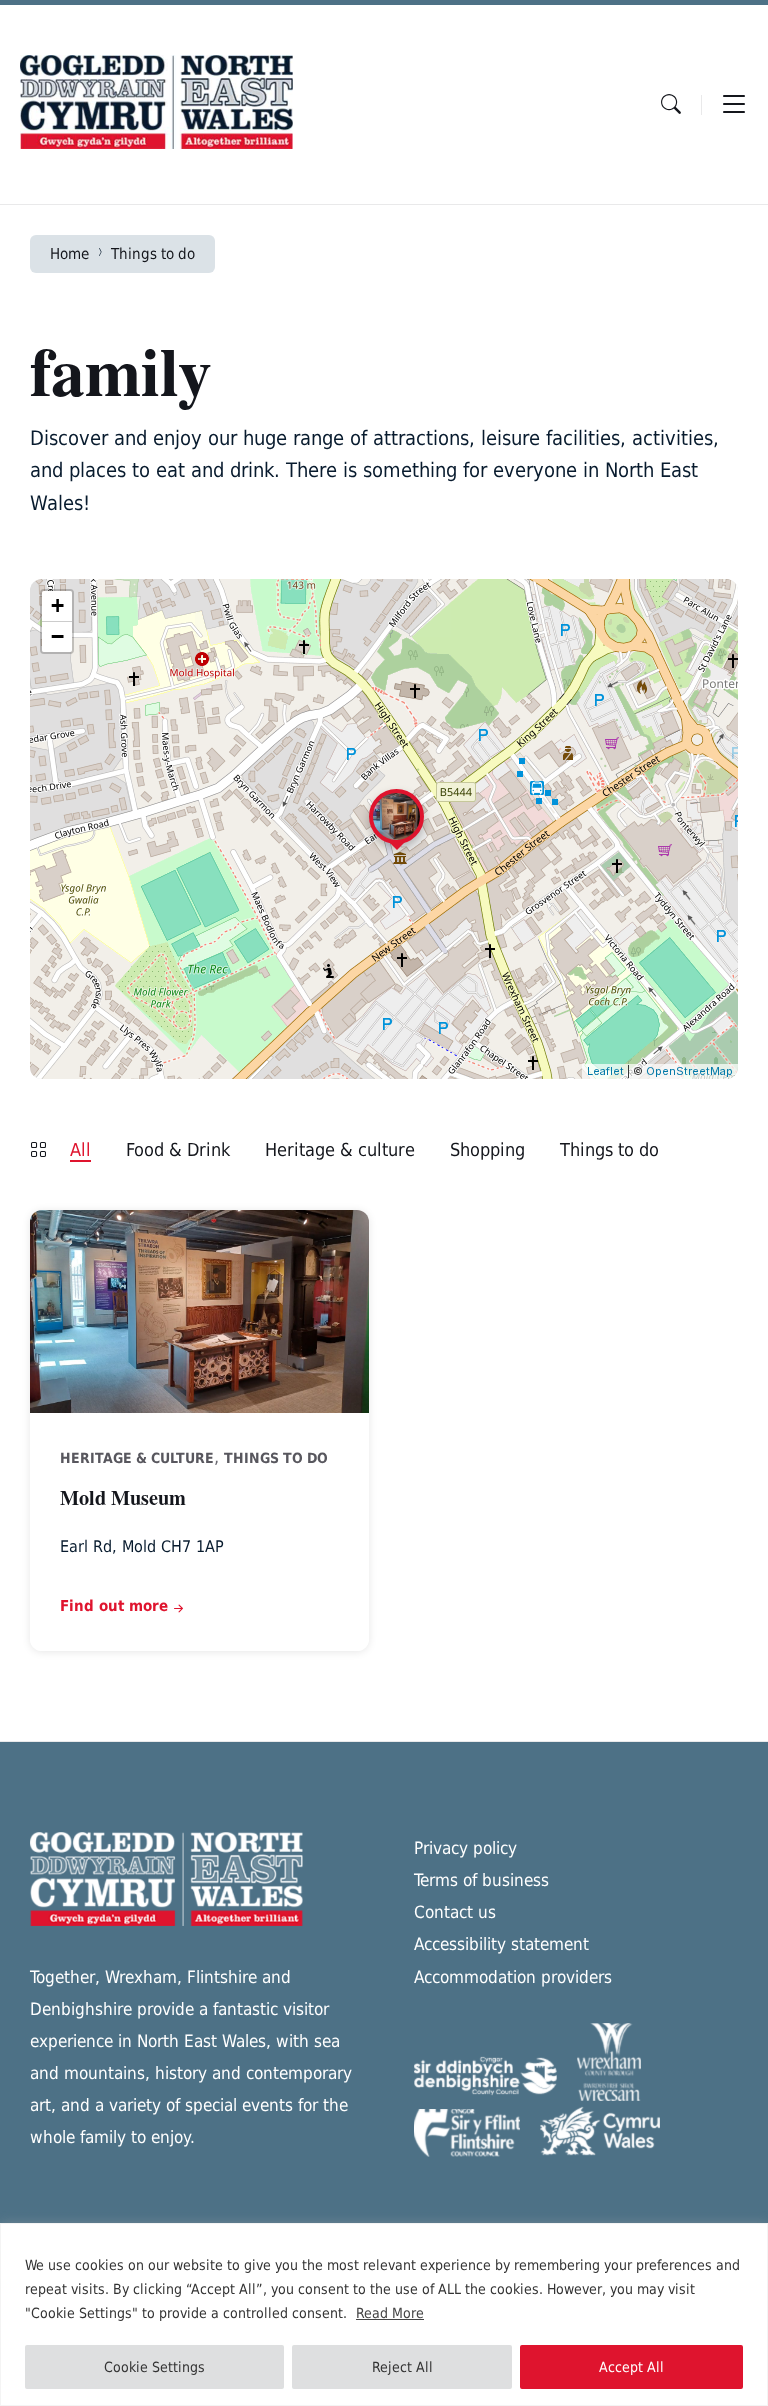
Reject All (402, 2367)
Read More (390, 2313)
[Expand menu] (734, 104)
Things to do (153, 253)
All (80, 1149)
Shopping (487, 1149)
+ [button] (57, 605)
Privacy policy (465, 1848)
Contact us (455, 1912)
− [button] (57, 636)
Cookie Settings (154, 2367)
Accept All (631, 2367)
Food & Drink (178, 1149)
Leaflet (605, 1071)
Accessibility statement (501, 1944)
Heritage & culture (340, 1149)
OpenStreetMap (689, 1071)
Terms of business (481, 1880)
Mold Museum (123, 1497)
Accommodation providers (513, 1977)
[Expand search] (671, 104)
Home (69, 253)
